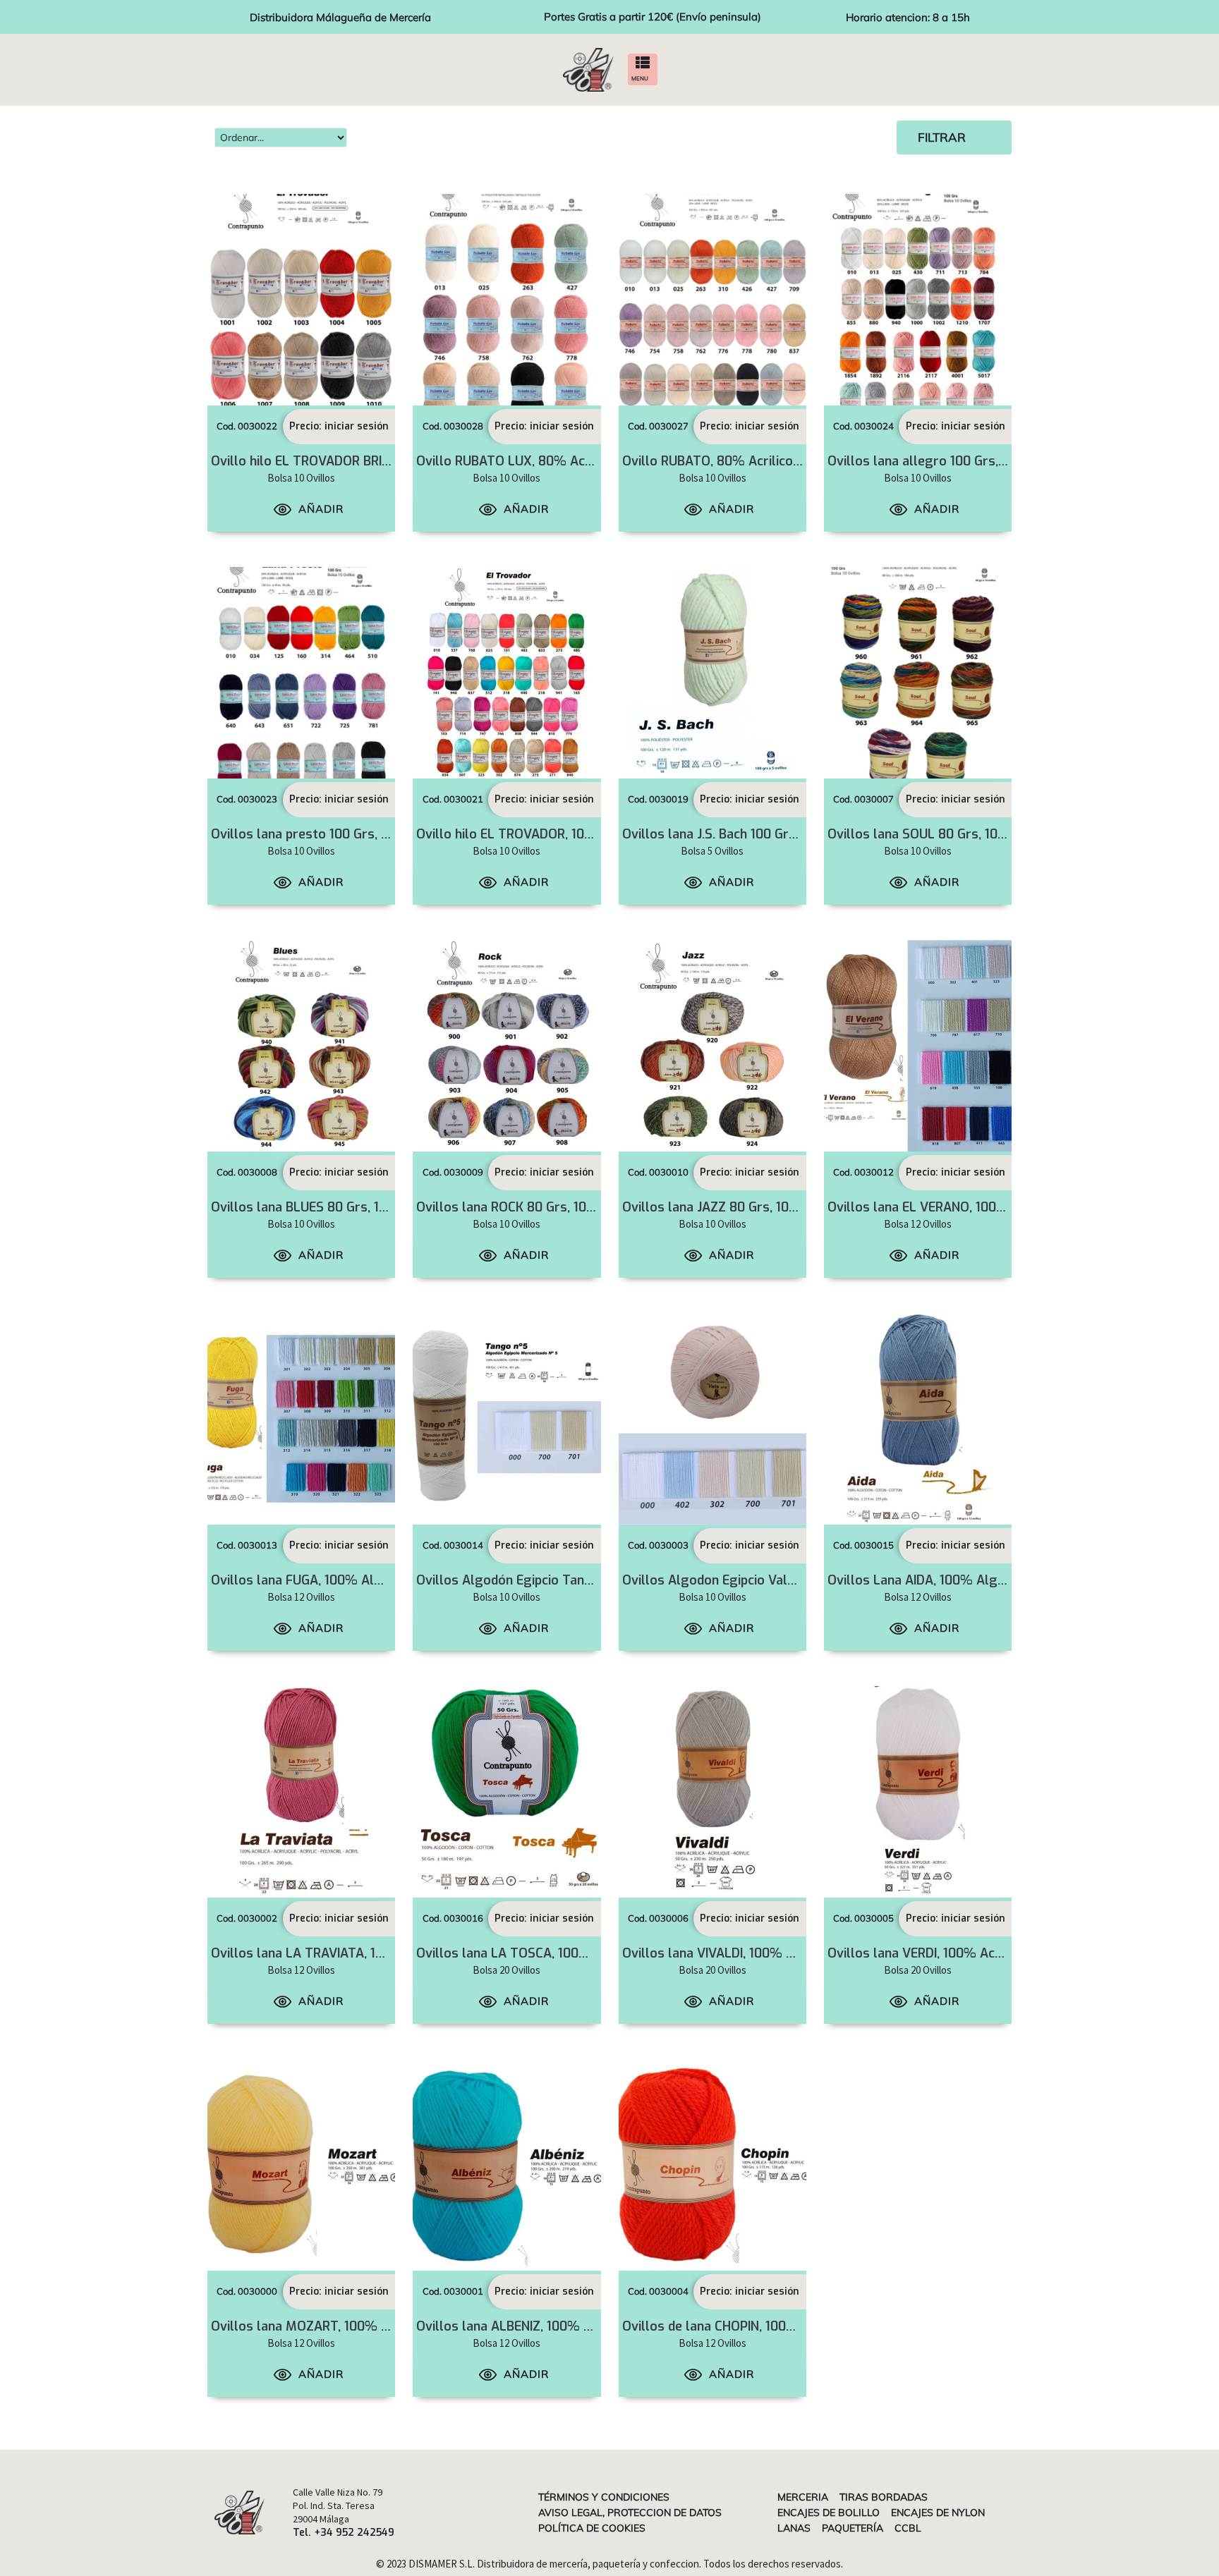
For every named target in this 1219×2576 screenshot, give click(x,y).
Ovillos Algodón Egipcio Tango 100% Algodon (554, 1580)
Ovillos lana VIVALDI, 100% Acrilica (726, 1953)
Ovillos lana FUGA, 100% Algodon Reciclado (341, 1580)
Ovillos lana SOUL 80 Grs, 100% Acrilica (946, 834)
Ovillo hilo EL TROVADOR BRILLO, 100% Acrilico (352, 461)
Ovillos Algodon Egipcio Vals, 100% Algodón (755, 1580)
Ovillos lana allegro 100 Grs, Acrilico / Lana (957, 461)
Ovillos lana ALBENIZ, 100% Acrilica (522, 2326)
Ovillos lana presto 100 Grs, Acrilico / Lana (339, 834)
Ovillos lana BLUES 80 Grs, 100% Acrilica (333, 1207)
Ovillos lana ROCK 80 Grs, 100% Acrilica (535, 1207)
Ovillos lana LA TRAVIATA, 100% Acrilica (331, 1953)
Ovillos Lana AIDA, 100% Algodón (927, 1580)
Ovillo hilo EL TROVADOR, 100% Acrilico (534, 834)
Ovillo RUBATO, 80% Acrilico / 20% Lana (744, 461)
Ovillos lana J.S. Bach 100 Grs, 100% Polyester (760, 834)
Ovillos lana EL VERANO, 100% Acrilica (942, 1207)
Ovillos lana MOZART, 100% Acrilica (318, 2326)
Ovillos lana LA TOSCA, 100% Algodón (531, 1953)
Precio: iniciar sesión (339, 426)
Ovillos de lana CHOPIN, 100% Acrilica (734, 2326)
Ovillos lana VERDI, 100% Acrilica (926, 1953)
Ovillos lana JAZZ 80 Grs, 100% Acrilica (739, 1207)
